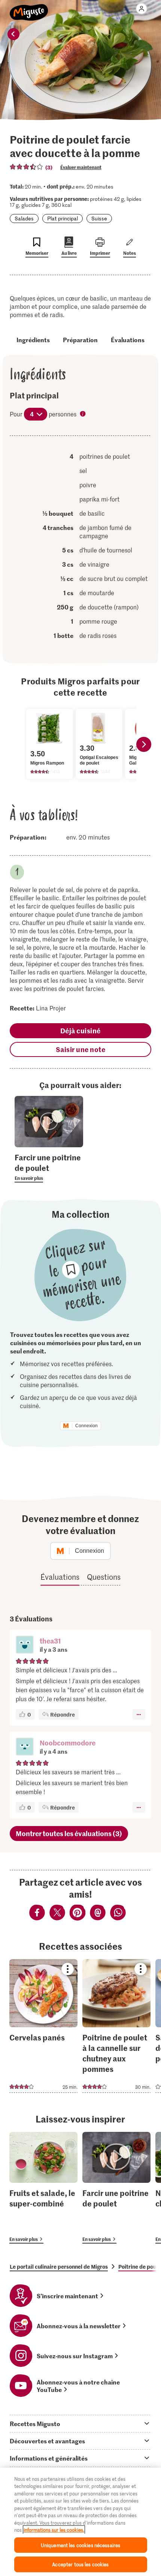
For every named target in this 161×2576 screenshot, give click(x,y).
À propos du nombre (83, 415)
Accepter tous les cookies (80, 2564)
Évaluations (128, 340)
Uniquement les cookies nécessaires (80, 2545)
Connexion (86, 1426)
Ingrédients (33, 340)
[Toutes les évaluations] (27, 167)
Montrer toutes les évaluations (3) (69, 1833)
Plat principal (63, 218)
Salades (24, 218)
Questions (104, 1577)
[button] (25, 1645)
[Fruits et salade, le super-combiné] (43, 2188)
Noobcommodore (68, 1743)
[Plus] (139, 1714)
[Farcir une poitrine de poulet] (116, 2188)
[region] (80, 2522)
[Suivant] (144, 744)
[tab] (80, 2423)
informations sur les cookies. (54, 2530)
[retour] (13, 34)
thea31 (50, 1641)
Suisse (99, 218)
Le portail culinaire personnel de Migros (59, 2266)
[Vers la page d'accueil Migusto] (29, 8)
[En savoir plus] (49, 1167)
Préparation (80, 340)
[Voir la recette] (43, 2026)
